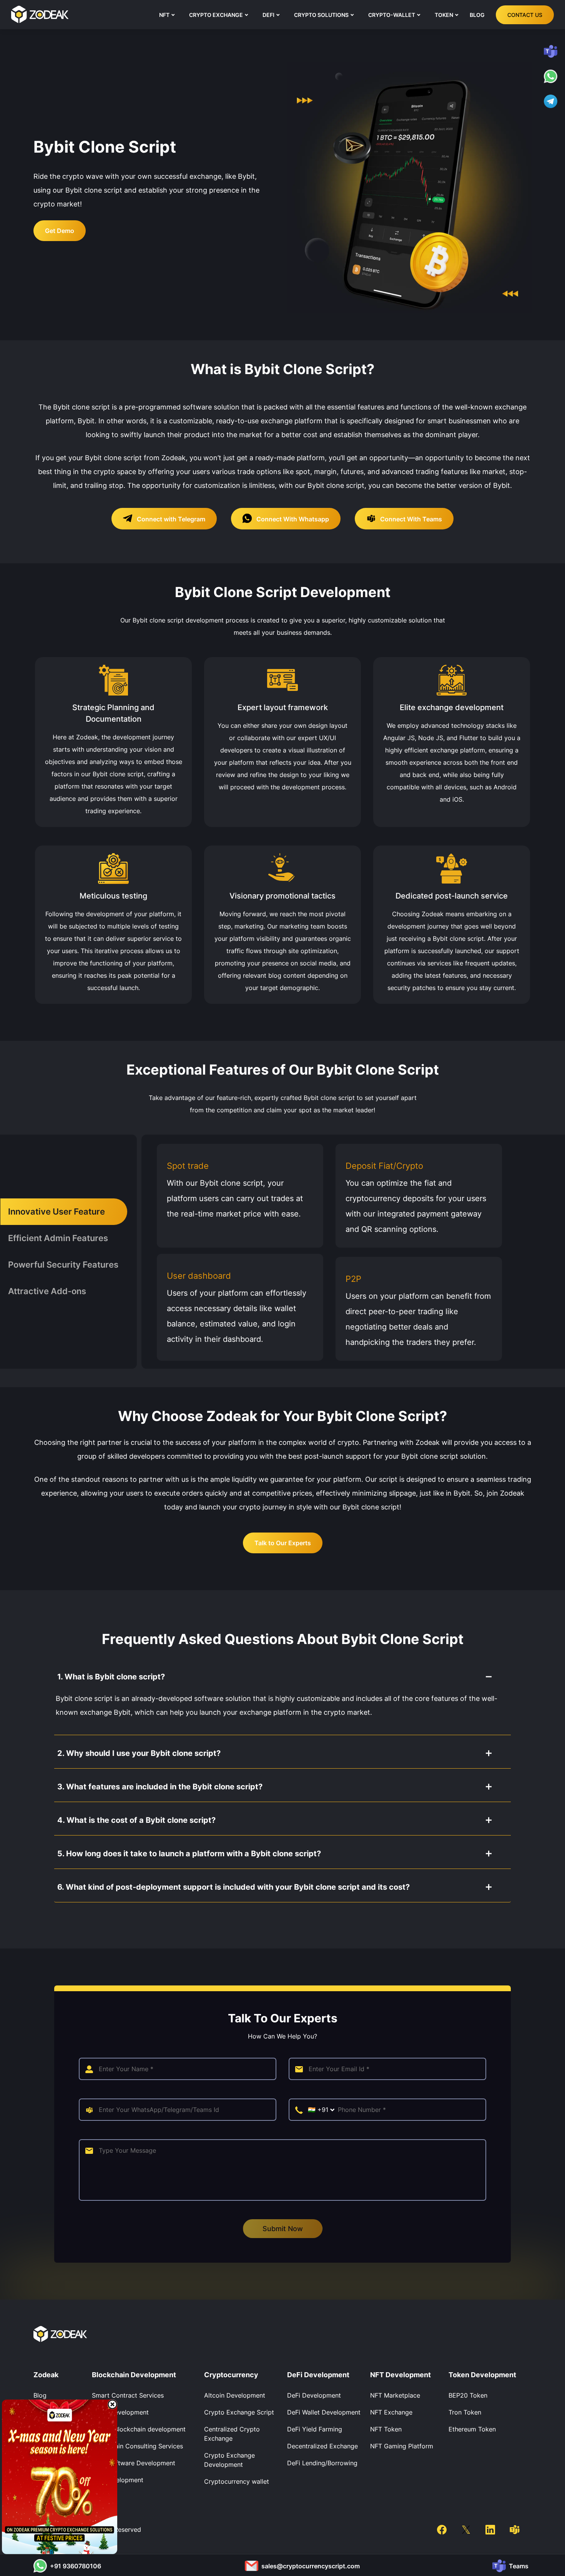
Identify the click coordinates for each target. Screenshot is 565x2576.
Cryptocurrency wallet (237, 2481)
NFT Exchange (391, 2412)
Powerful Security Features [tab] (63, 1265)
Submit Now (283, 2229)
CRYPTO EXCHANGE (216, 15)
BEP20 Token (468, 2395)
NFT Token (386, 2429)
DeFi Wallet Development (324, 2412)
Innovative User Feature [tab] (56, 1211)
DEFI (268, 15)
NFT (164, 15)
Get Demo (60, 231)
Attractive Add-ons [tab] (47, 1291)
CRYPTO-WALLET (392, 15)
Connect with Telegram (170, 519)
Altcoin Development (235, 2395)
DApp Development (120, 2412)
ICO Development (118, 2480)
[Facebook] (442, 2529)
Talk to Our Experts (283, 1543)
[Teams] (514, 2529)
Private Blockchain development (139, 2429)
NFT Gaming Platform (402, 2446)
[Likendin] (490, 2529)
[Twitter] (466, 2529)
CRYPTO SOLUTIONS (321, 15)
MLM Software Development (134, 2463)
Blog (40, 2395)
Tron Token (465, 2412)
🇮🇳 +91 (319, 2110)
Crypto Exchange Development (229, 2460)
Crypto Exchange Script (239, 2412)
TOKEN (444, 15)
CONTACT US (525, 15)
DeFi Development (314, 2395)
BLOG (477, 15)
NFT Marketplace (395, 2395)
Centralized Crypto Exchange (232, 2434)
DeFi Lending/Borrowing (322, 2463)
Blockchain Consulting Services (137, 2446)
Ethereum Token (472, 2429)
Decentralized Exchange (322, 2446)
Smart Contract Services (128, 2395)
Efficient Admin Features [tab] (58, 1238)
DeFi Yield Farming (315, 2429)
